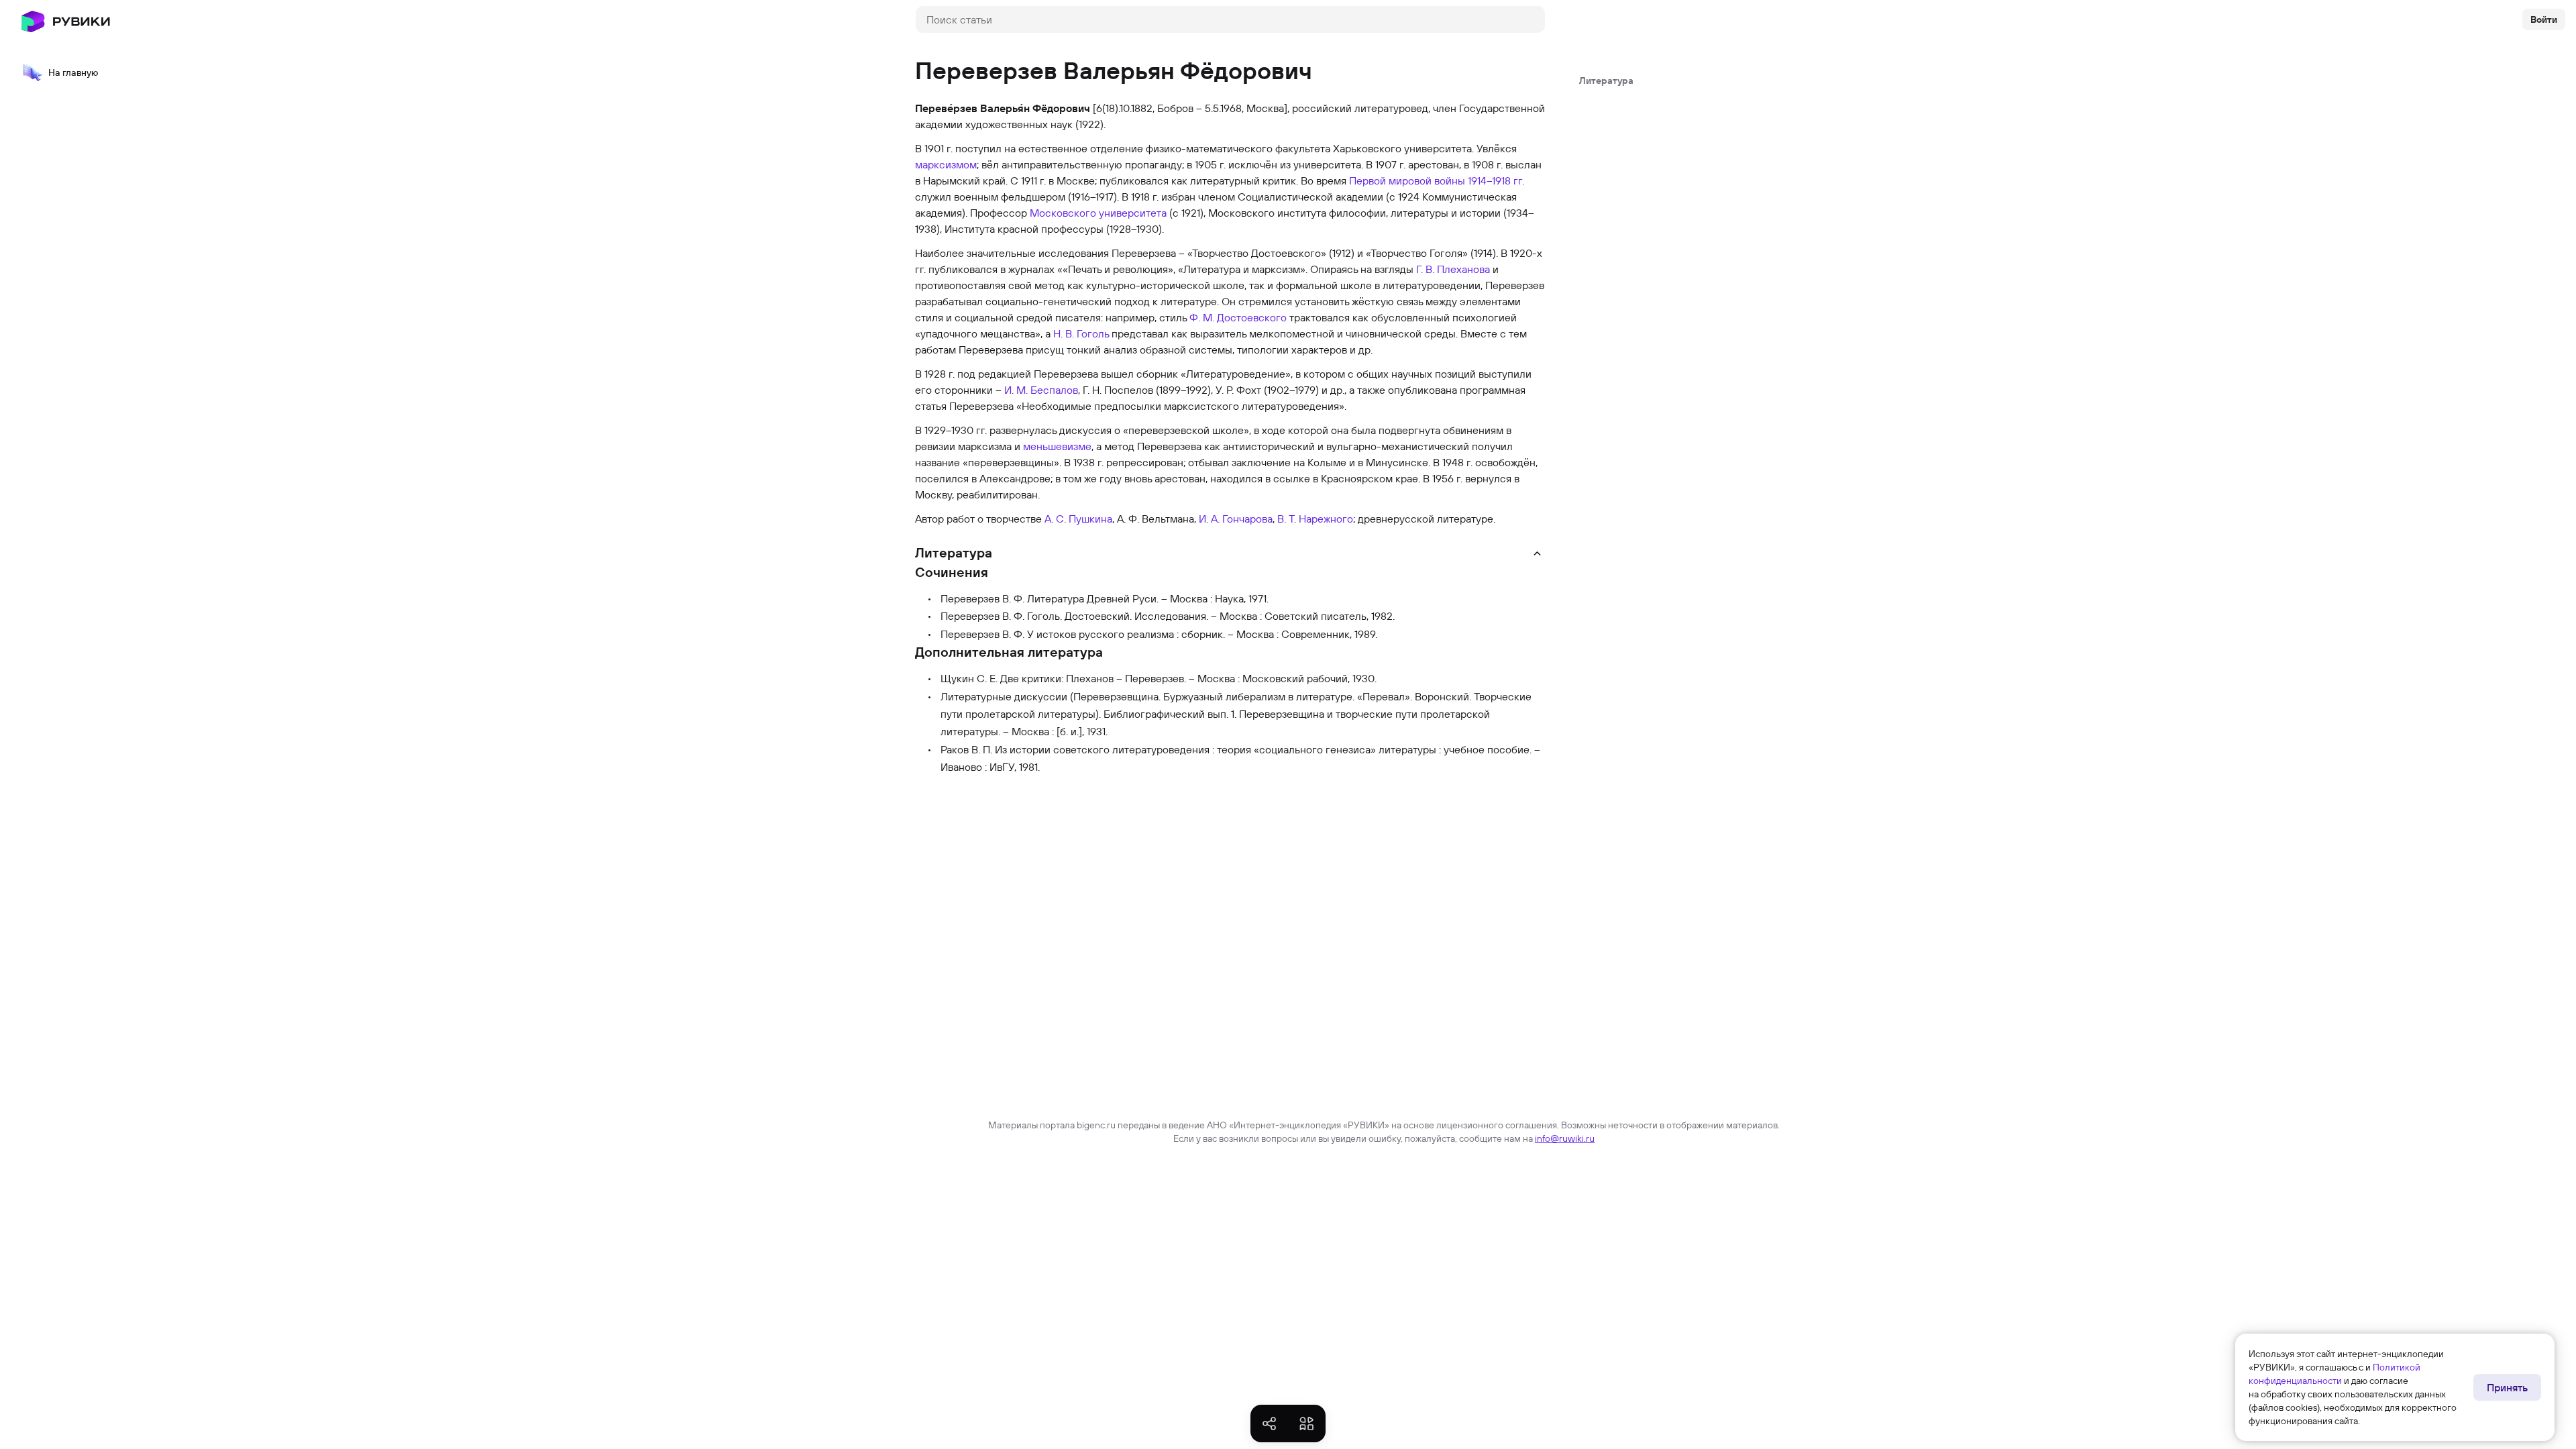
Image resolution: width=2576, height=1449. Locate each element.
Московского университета (1098, 213)
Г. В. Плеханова (1453, 269)
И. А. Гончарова (1236, 519)
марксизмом (946, 164)
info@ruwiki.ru (1565, 1138)
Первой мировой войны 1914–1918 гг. (1437, 180)
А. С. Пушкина (1078, 519)
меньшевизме (1057, 446)
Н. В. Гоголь (1081, 333)
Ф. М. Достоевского (1238, 317)
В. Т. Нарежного (1315, 519)
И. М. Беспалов (1041, 390)
